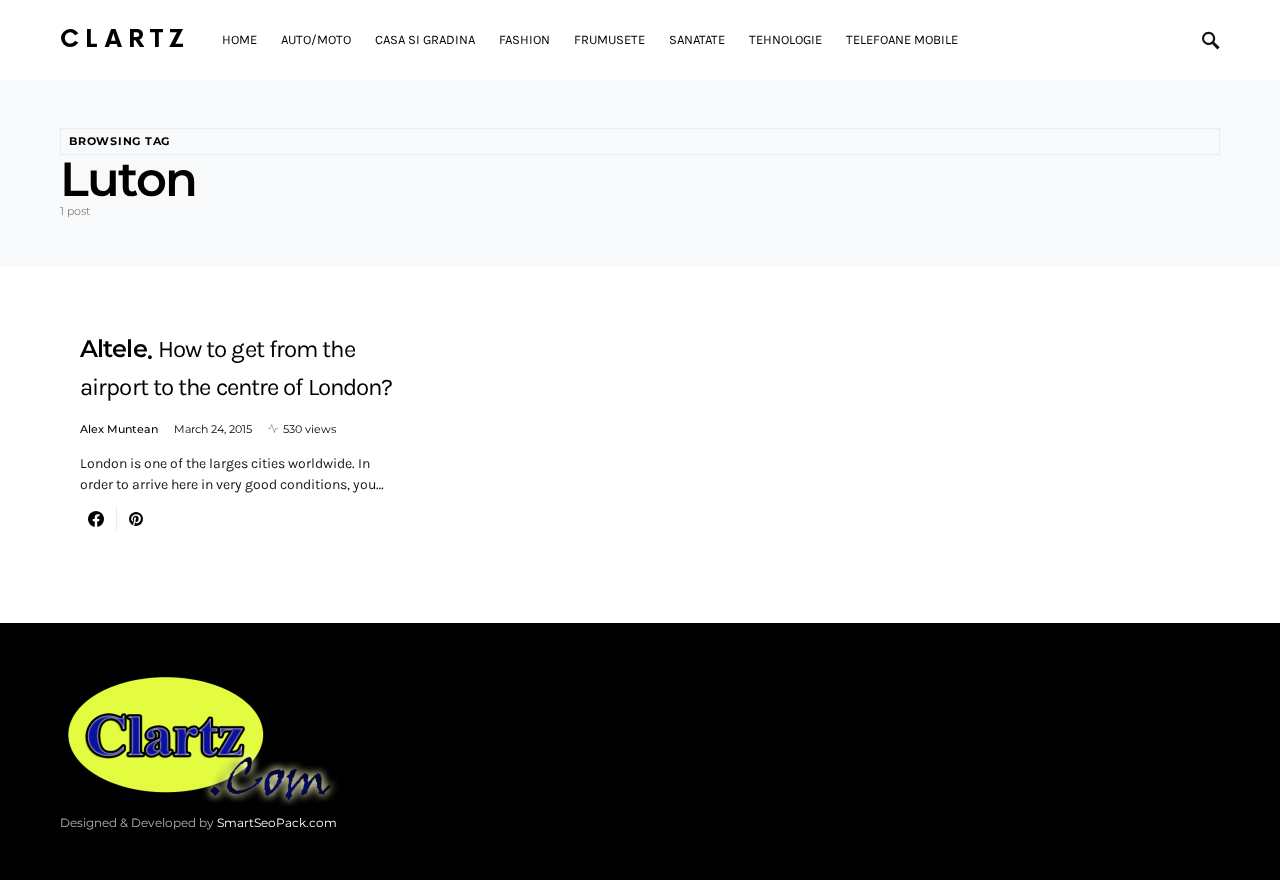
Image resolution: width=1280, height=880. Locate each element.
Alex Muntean (119, 429)
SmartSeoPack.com (277, 822)
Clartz (125, 39)
